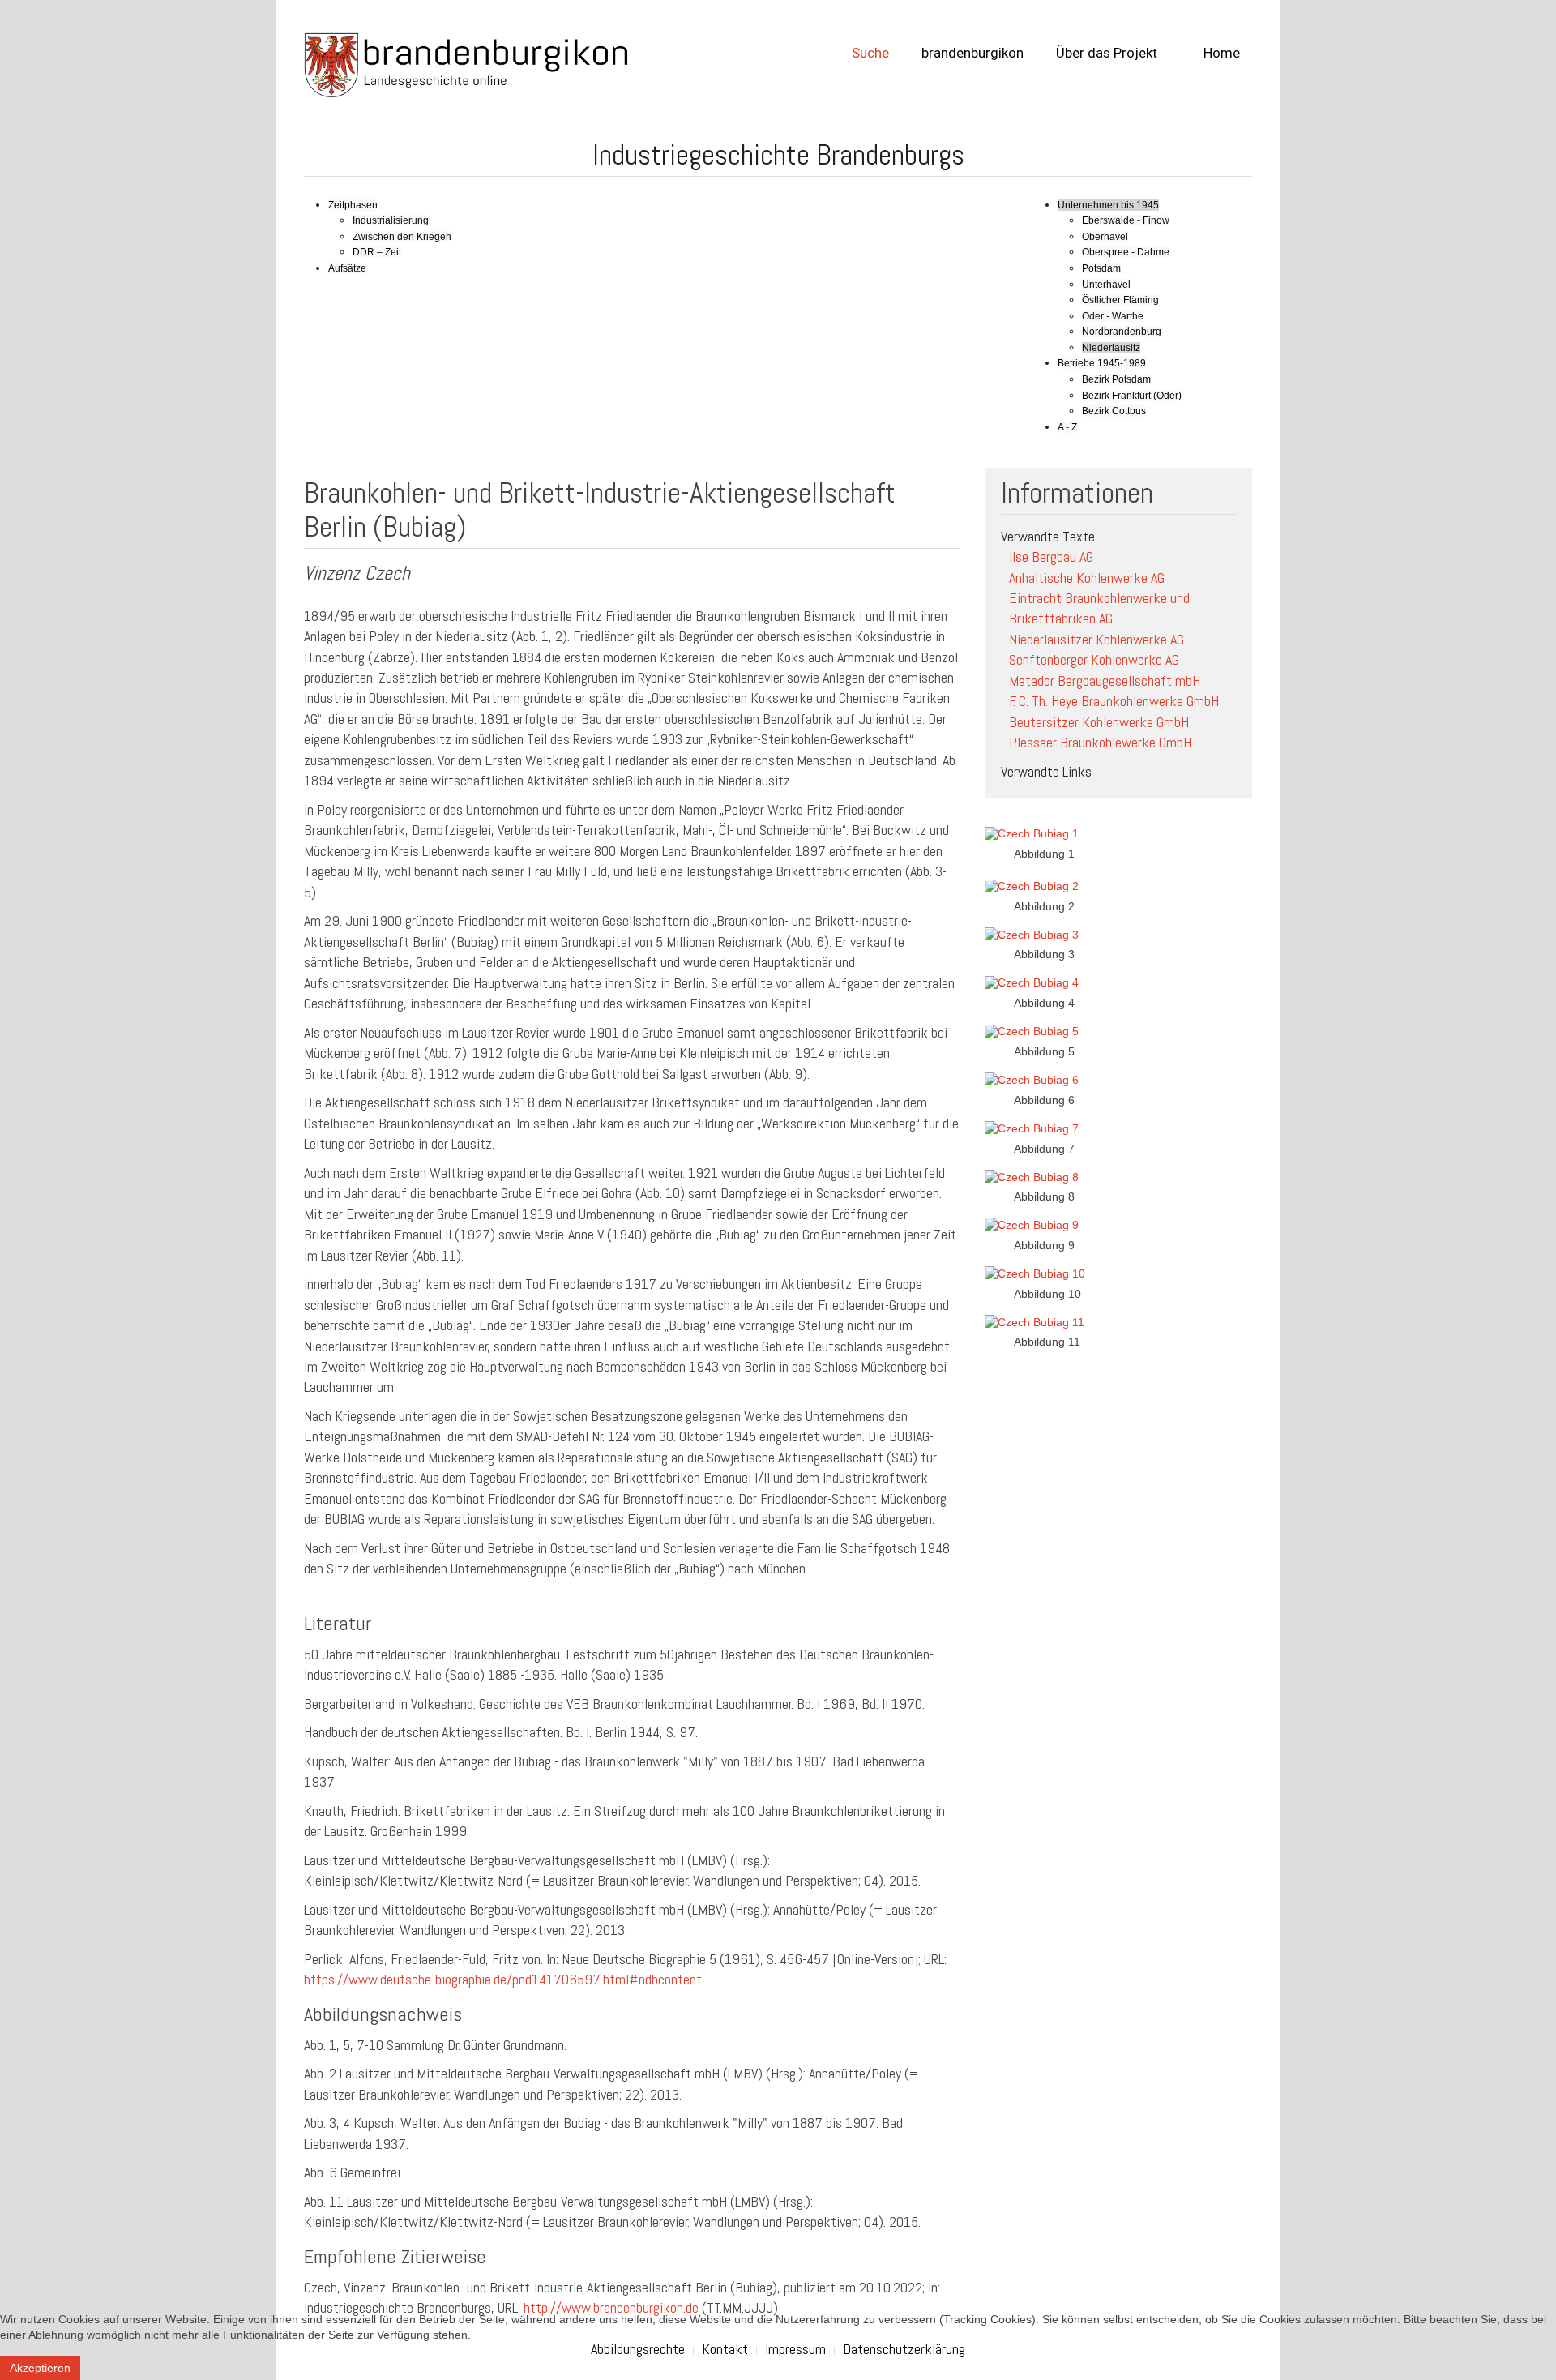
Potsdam (1101, 268)
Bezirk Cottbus (1114, 411)
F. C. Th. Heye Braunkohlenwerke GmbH (1114, 701)
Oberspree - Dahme (1126, 252)
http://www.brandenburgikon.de (611, 2307)
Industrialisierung (391, 220)
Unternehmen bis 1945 (1108, 205)
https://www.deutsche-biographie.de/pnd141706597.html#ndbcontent (503, 1979)
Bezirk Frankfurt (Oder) (1132, 396)
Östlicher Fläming (1120, 300)
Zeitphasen (353, 205)
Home (1220, 53)
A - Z (1067, 427)
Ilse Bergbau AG (1051, 556)
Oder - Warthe (1113, 316)
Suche (870, 53)
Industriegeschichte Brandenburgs (778, 155)
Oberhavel (1105, 237)
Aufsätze (347, 268)
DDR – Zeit (377, 252)
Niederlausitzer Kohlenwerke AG (1096, 639)
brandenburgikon (972, 53)
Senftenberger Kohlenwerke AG (1094, 659)
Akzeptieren (40, 2368)
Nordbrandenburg (1122, 332)
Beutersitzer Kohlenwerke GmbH (1099, 722)
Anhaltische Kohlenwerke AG (1087, 578)
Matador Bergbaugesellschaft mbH (1105, 681)
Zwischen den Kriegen (402, 237)
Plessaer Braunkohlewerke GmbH (1100, 742)
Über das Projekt (1107, 53)
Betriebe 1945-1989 (1102, 363)
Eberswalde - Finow (1126, 220)
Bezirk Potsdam (1116, 379)
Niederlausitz (1111, 348)
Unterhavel (1106, 285)
